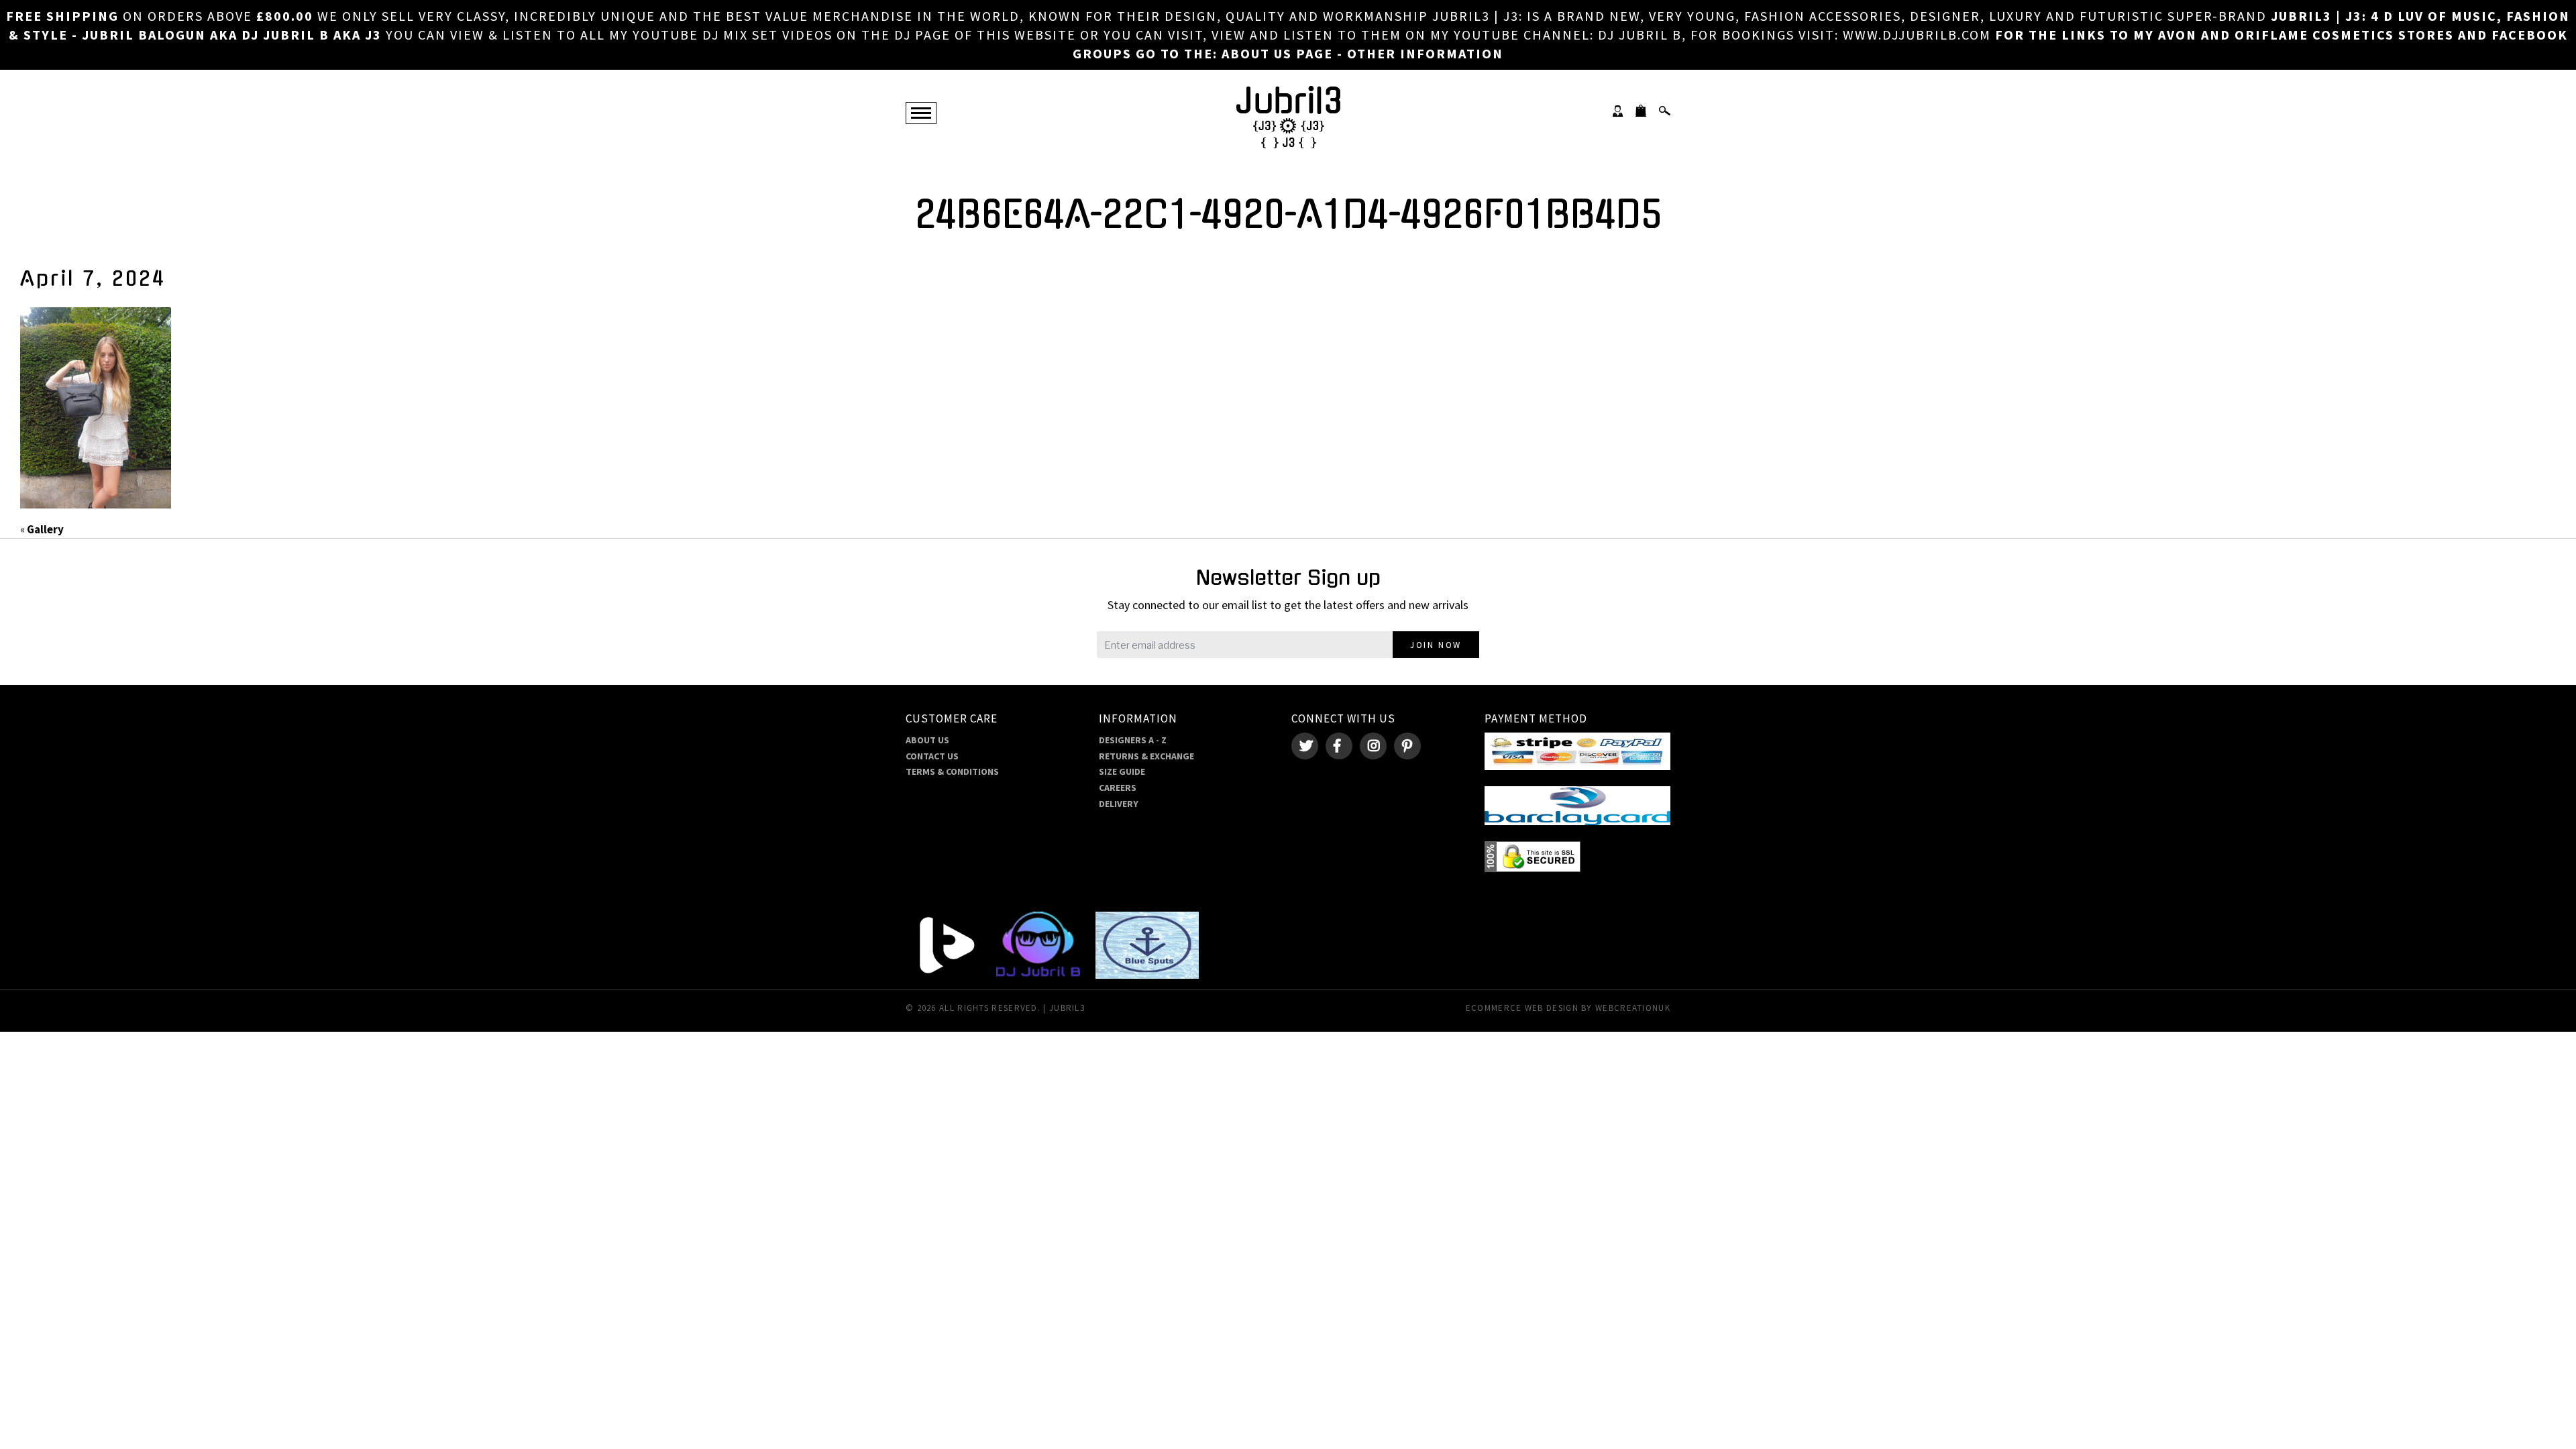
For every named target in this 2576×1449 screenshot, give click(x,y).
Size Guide (1122, 771)
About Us (927, 740)
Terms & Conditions (952, 771)
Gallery (45, 529)
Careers (1118, 788)
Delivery (1119, 804)
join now (1436, 645)
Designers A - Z (1133, 740)
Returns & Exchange (1146, 756)
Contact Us (932, 756)
